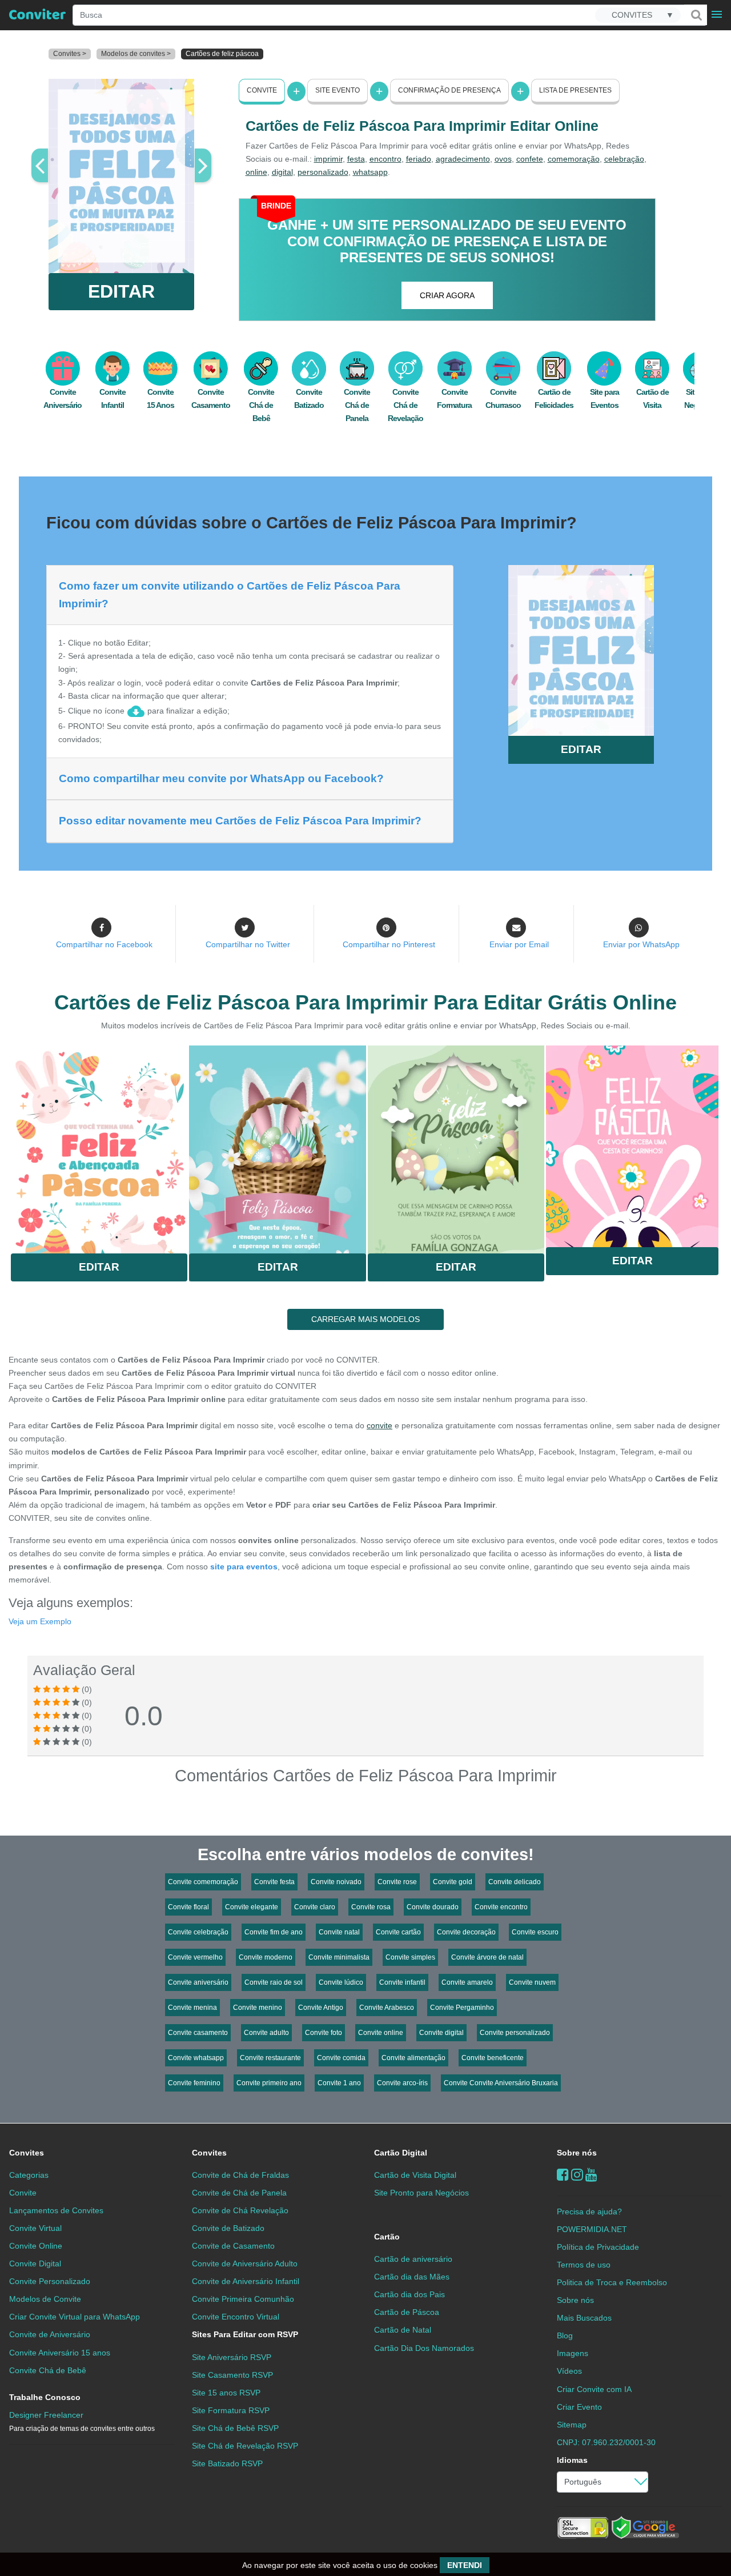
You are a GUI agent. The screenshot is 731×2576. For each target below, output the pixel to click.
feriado (419, 159)
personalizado (323, 172)
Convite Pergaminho (462, 2008)
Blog (565, 2335)
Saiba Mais (99, 1146)
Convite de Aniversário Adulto (245, 2263)
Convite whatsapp (196, 2058)
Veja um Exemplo (40, 1621)
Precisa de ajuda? (589, 2212)
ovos (503, 159)
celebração (624, 159)
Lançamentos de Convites (56, 2210)
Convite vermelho (195, 1957)
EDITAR (121, 291)
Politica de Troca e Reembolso (612, 2282)
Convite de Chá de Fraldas (240, 2175)
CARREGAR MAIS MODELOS (365, 1319)
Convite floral (188, 1907)
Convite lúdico (341, 1982)
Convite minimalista (339, 1957)
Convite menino (258, 2008)
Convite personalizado (515, 2033)
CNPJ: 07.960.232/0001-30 (606, 2442)
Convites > (70, 54)
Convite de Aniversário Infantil (246, 2281)
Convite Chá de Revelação (405, 405)
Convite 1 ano (339, 2083)
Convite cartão (398, 1932)
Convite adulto (266, 2033)
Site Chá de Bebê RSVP (235, 2428)
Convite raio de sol (274, 1982)
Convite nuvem (532, 1982)
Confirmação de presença (449, 90)
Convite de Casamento (233, 2246)
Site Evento (338, 90)
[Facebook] (563, 2175)
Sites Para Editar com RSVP (245, 2334)
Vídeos (569, 2371)
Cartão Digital (401, 2153)
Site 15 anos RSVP (226, 2393)
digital (282, 172)
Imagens (573, 2353)
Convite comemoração (203, 1882)
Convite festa (274, 1882)
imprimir (328, 159)
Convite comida (341, 2058)
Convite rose (397, 1882)
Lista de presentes (575, 90)
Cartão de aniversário (413, 2259)
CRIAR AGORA (447, 295)
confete (530, 159)
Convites (27, 2153)
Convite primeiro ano (269, 2083)
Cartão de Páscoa (407, 2312)
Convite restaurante (270, 2058)
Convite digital (441, 2033)
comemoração (574, 159)
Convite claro (315, 1907)
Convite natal (339, 1932)
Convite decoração (466, 1932)
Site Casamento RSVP (232, 2375)
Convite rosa (371, 1907)
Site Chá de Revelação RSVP (245, 2446)
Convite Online (36, 2246)
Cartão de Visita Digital (415, 2175)
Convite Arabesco (387, 2008)
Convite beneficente (493, 2058)
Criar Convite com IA (594, 2389)
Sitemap (572, 2425)
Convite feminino (194, 2083)
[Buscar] (696, 15)
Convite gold (453, 1882)
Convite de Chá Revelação (240, 2210)
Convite (262, 90)
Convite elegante (252, 1907)
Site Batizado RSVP (227, 2463)
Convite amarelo (467, 1982)
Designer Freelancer (82, 2421)
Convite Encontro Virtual (236, 2317)
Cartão (387, 2237)
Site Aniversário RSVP (232, 2357)
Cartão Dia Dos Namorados (424, 2348)
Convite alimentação (413, 2058)
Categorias (29, 2175)
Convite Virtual (35, 2228)
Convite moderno (266, 1957)
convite (379, 1425)
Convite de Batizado (228, 2228)
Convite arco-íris (402, 2083)
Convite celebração (198, 1932)
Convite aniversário (198, 1982)
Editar (99, 1267)
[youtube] (591, 2175)
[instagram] (577, 2175)
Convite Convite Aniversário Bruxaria (501, 2083)
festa (356, 159)
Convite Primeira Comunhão (243, 2299)
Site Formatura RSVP (231, 2410)
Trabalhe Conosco (45, 2397)
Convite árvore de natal (487, 1957)
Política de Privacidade (598, 2247)
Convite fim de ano (274, 1932)
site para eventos (244, 1567)
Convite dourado (433, 1907)
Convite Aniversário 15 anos (60, 2353)
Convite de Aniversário (50, 2334)
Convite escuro (535, 1932)
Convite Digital (35, 2263)
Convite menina (192, 2008)
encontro (385, 159)
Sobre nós (577, 2153)
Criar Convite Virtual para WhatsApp (75, 2317)
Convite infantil (402, 1982)
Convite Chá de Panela (357, 405)
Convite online (381, 2033)
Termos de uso (584, 2265)
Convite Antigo (321, 2008)
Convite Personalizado (50, 2281)
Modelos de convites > (136, 54)
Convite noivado (336, 1882)
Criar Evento (579, 2407)
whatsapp (370, 172)
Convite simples (410, 1957)
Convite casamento (198, 2033)
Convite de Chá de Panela (239, 2193)
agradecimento (463, 159)
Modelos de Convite (45, 2299)
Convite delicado (515, 1882)
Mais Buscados (584, 2318)
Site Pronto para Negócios (421, 2193)
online (256, 172)
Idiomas (572, 2460)
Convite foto (324, 2033)
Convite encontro (501, 1907)
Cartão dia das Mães (412, 2277)
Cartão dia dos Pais (409, 2294)
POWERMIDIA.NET (592, 2229)
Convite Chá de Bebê (261, 405)
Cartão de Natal (403, 2330)
